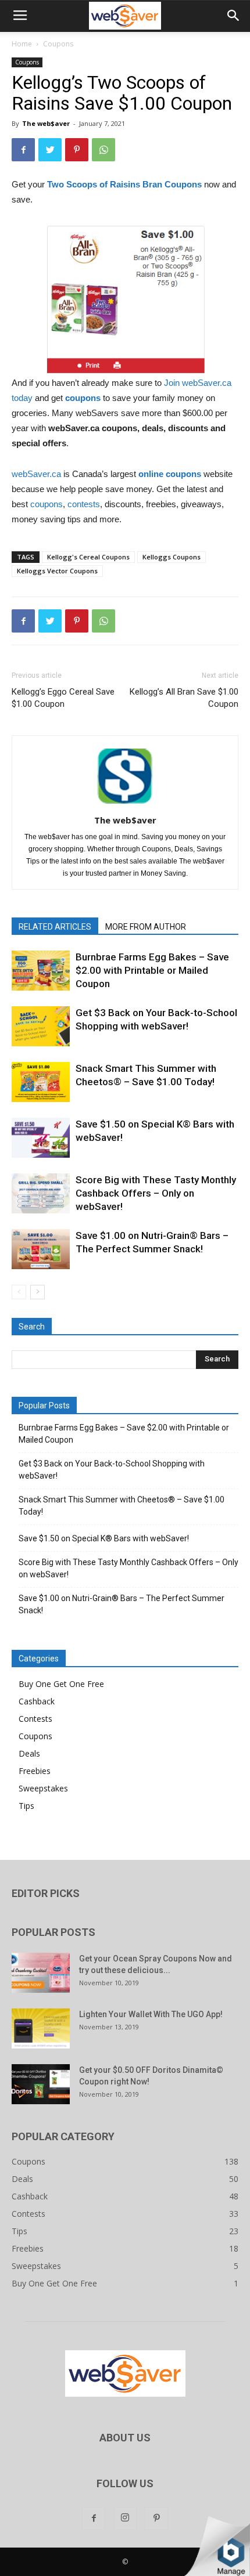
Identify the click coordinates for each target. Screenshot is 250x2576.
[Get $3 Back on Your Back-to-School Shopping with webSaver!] (41, 1026)
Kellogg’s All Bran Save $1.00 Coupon (184, 698)
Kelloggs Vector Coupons (57, 571)
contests (84, 504)
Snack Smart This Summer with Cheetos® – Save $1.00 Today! (122, 1506)
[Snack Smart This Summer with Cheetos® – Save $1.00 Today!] (41, 1082)
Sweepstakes (43, 1788)
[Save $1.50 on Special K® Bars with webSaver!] (41, 1138)
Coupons (58, 44)
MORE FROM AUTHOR (146, 927)
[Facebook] (94, 2519)
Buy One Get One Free (61, 1684)
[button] (234, 16)
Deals (29, 1753)
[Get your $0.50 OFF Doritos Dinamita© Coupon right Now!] (41, 2084)
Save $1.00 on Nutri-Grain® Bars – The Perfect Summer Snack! (122, 1604)
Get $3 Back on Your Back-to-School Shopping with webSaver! (112, 1470)
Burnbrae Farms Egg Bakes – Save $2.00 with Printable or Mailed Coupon (152, 970)
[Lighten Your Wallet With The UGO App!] (41, 2028)
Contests (35, 1719)
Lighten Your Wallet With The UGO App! (151, 2014)
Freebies (35, 1771)
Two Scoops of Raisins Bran (105, 184)
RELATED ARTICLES (55, 927)
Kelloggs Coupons (172, 557)
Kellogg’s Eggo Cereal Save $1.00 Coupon (63, 698)
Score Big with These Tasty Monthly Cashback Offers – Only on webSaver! (156, 1193)
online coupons (170, 474)
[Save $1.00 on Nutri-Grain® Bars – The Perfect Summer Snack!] (41, 1249)
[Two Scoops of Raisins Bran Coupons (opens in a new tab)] (163, 184)
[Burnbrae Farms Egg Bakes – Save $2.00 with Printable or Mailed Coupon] (41, 971)
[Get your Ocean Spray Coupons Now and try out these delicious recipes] (41, 1973)
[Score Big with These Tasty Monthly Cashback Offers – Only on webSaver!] (41, 1193)
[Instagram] (125, 2519)
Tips (26, 1806)
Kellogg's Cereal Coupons (88, 557)
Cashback (37, 1701)
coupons (84, 398)
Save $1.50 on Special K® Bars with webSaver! (104, 1538)
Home (22, 44)
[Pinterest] (156, 2519)
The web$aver (46, 123)
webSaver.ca (36, 474)
